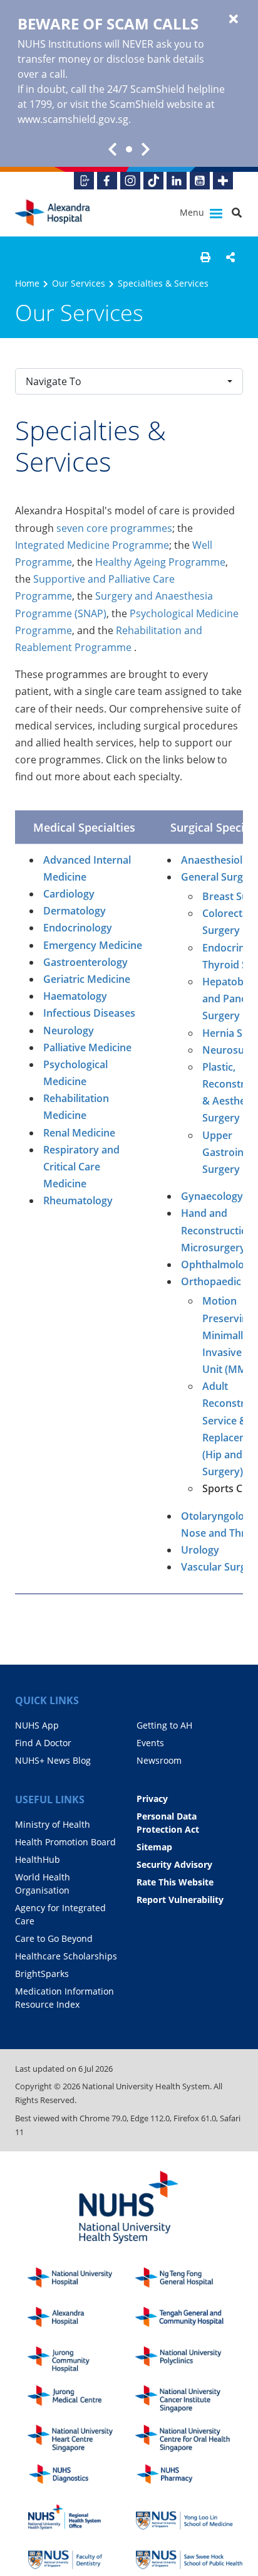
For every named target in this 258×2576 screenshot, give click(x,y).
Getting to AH (164, 1725)
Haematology (75, 996)
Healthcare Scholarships (66, 1956)
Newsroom (159, 1760)
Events (150, 1743)
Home (27, 283)
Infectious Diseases (89, 1013)
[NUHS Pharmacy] (189, 2478)
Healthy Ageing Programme (160, 562)
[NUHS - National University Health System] (129, 2208)
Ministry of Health (53, 1824)
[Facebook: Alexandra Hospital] (107, 181)
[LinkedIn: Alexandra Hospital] (177, 181)
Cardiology (69, 894)
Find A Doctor (43, 1743)
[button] (205, 257)
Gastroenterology (85, 962)
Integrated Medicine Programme (92, 545)
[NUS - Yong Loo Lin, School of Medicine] (189, 2517)
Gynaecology (212, 1196)
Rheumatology (78, 1201)
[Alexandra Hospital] (53, 213)
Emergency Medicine (93, 945)
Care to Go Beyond (54, 1938)
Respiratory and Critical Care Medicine (81, 1167)
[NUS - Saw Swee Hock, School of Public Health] (189, 2556)
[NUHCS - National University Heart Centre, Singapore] (81, 2438)
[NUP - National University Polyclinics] (189, 2360)
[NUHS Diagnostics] (81, 2478)
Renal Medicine (79, 1133)
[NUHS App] (84, 181)
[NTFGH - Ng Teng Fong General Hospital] (189, 2281)
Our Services (79, 283)
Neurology (69, 1031)
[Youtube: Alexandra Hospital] (200, 181)
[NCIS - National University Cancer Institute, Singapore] (189, 2399)
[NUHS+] (223, 181)
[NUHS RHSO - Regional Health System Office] (81, 2517)
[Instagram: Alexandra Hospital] (130, 181)
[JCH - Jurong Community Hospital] (81, 2360)
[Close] (234, 19)
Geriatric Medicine (87, 979)
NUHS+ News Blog (53, 1760)
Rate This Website (175, 1882)
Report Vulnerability (180, 1900)
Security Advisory (174, 1864)
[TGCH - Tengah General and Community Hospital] (189, 2320)
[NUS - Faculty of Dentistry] (81, 2556)
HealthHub (38, 1859)
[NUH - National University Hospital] (81, 2281)
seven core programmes (114, 528)
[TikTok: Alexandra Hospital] (153, 181)
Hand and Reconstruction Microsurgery (217, 1230)
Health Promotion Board (65, 1842)
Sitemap (154, 1847)
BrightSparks (42, 1974)
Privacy (152, 1799)
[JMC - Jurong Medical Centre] (81, 2399)
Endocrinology (78, 928)
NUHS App (37, 1725)
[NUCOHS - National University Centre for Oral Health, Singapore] (189, 2438)
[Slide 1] (129, 149)
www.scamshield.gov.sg (73, 119)
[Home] (81, 2320)
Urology (200, 1550)
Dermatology (75, 911)
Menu (193, 212)
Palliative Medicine (87, 1047)
